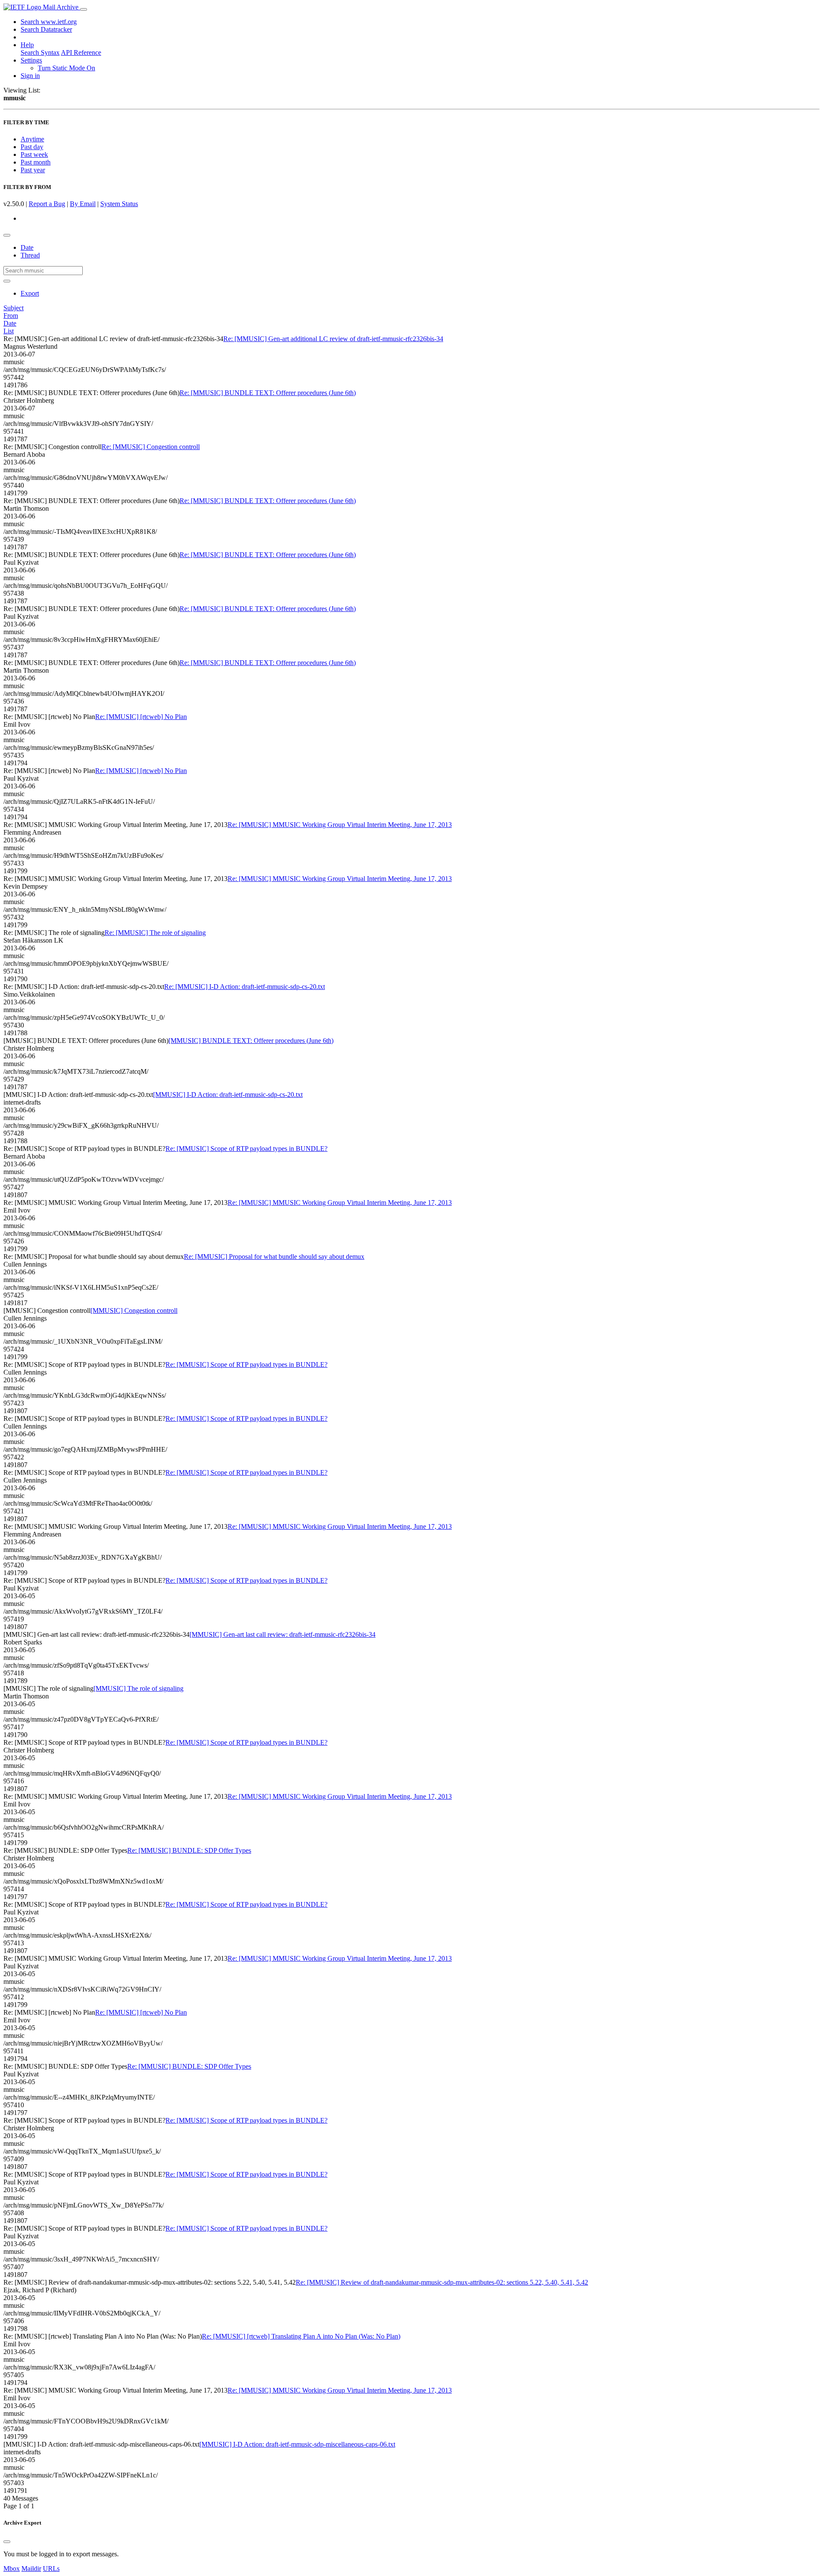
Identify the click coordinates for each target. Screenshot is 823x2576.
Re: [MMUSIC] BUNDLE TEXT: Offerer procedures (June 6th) (268, 393)
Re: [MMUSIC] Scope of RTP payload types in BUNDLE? (246, 1149)
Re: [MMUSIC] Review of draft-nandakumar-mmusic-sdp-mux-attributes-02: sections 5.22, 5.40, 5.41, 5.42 (442, 2282)
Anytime (32, 139)
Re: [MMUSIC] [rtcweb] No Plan (141, 717)
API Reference (81, 52)
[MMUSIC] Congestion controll (134, 1310)
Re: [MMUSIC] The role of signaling (155, 933)
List (9, 331)
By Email (83, 204)
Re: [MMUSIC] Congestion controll (151, 447)
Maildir (31, 2569)
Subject (14, 308)
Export (30, 293)
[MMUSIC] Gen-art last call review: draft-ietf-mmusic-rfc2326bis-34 (282, 1634)
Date (27, 247)
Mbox (12, 2569)
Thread (30, 255)
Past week (34, 154)
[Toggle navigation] (84, 9)
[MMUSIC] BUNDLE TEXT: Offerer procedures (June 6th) (251, 1041)
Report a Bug (47, 204)
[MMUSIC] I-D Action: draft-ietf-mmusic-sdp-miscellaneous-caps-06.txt (297, 2444)
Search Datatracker (46, 29)
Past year (33, 170)
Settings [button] (31, 60)
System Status (119, 204)
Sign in (30, 76)
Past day (32, 147)
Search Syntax (40, 52)
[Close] (7, 2542)
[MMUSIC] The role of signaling (138, 1688)
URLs (51, 2569)
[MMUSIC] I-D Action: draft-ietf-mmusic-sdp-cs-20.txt (228, 1095)
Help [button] (27, 45)
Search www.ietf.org (49, 22)
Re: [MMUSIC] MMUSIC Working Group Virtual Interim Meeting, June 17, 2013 (340, 825)
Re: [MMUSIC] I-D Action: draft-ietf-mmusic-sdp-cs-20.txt (245, 987)
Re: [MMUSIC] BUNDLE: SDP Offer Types (189, 1850)
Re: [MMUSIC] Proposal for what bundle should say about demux (274, 1257)
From (11, 316)
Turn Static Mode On (66, 68)
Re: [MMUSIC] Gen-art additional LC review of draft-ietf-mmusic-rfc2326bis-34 (333, 339)
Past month (36, 162)
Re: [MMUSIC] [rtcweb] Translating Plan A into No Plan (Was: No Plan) (301, 2336)
